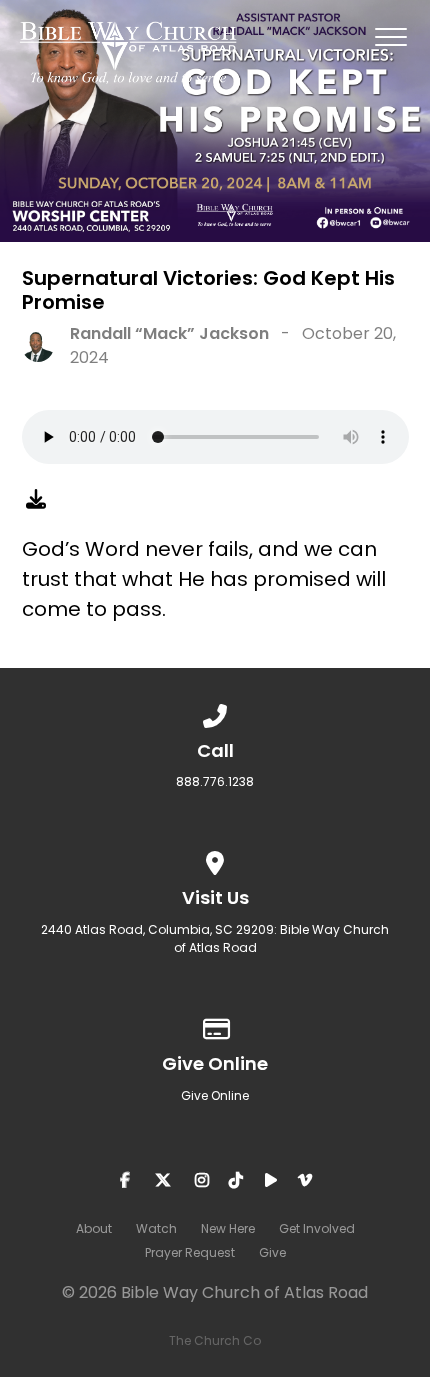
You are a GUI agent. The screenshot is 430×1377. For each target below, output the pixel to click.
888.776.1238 (215, 781)
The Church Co (215, 1340)
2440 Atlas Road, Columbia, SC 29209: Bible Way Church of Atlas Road (215, 938)
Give (272, 1252)
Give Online (215, 1095)
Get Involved (317, 1228)
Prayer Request (190, 1252)
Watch (156, 1228)
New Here (228, 1228)
